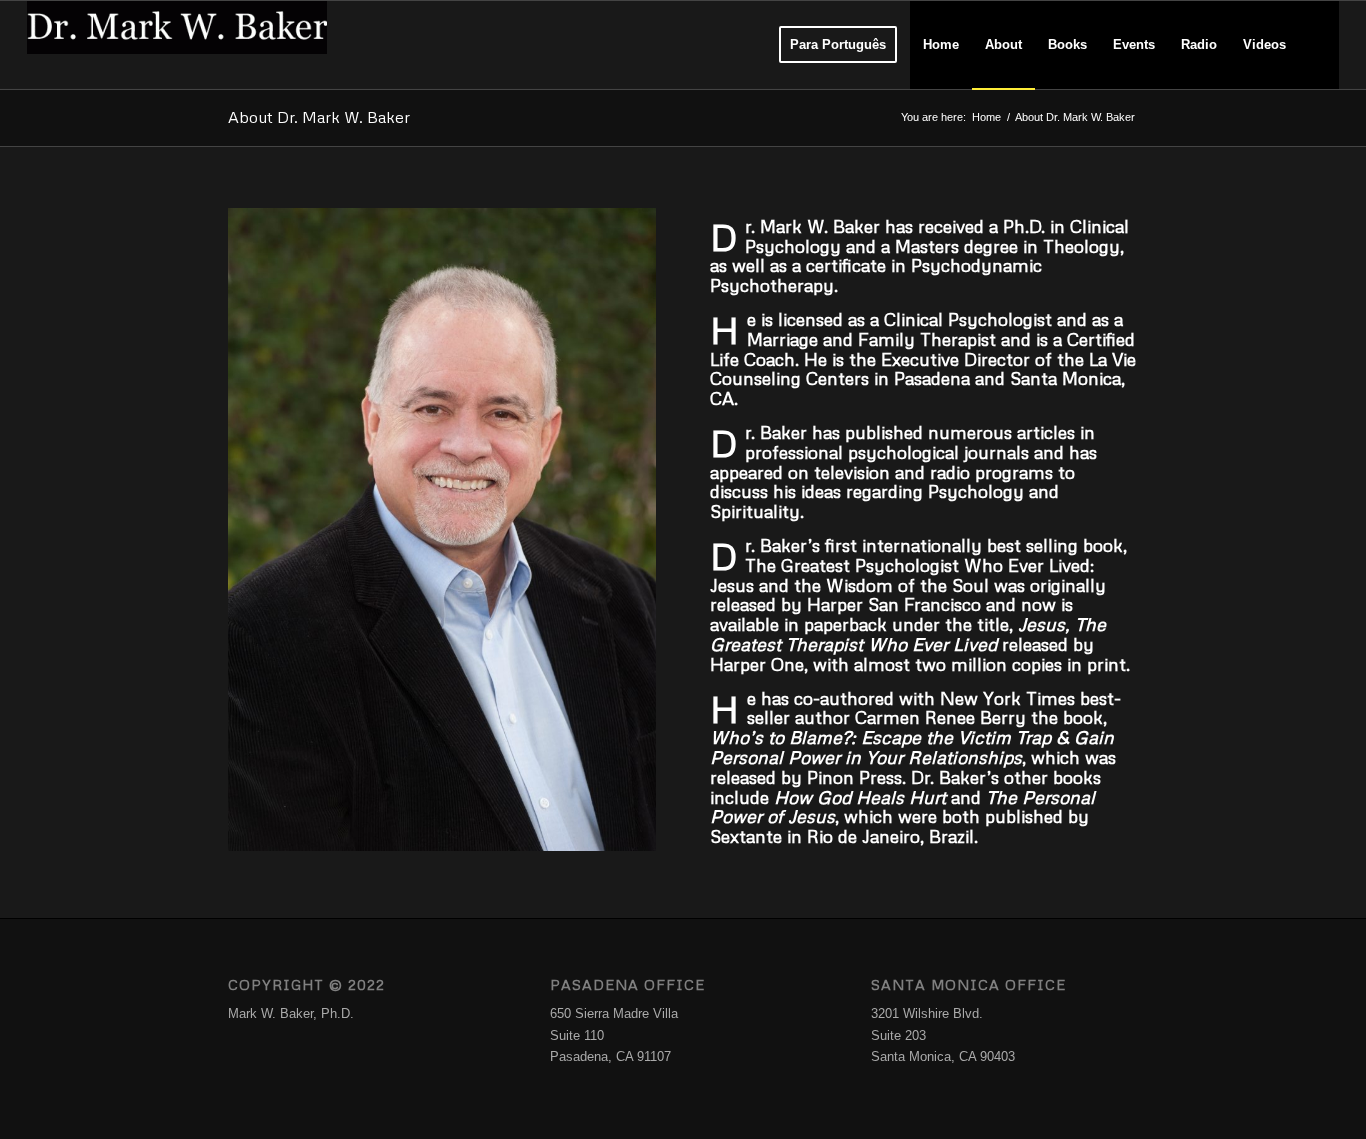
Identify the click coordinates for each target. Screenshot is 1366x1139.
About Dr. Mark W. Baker (319, 117)
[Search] (1318, 45)
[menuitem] (838, 45)
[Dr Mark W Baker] (177, 45)
